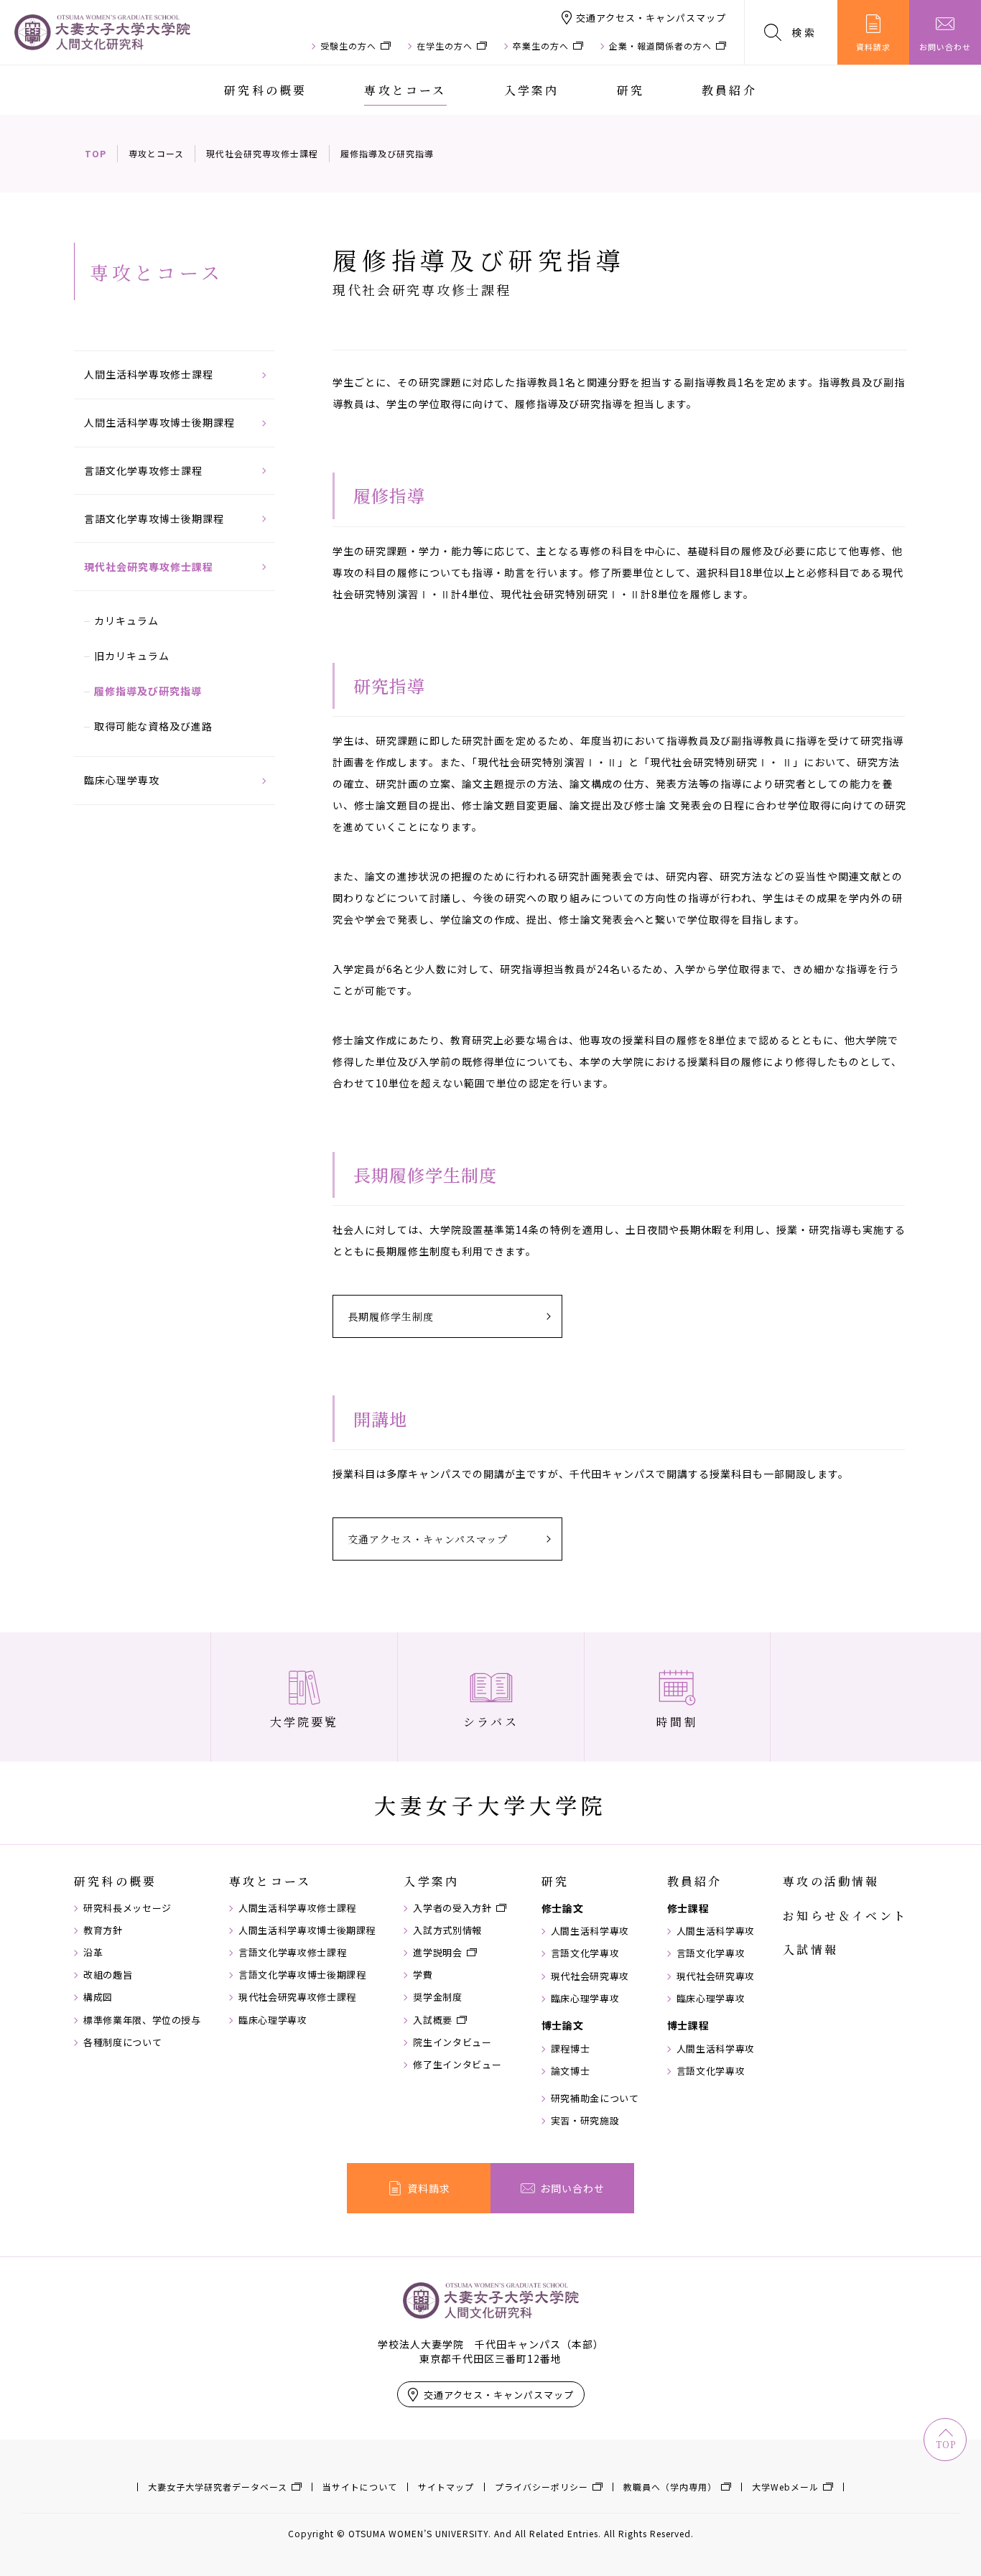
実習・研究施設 (585, 2121)
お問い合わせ (945, 47)
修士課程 (688, 1908)
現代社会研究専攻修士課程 (262, 153)
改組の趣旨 (108, 1975)
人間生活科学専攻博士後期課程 (159, 422)
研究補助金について (595, 2098)
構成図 (98, 1997)
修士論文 (563, 1908)
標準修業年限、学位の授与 (142, 2020)
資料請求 (873, 47)
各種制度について (122, 2042)
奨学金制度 (437, 1997)
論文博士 (571, 2071)
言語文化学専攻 (585, 1953)
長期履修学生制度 (391, 1316)
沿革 (93, 1953)
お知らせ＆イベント (845, 1916)
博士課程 (688, 2025)
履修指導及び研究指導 (148, 691)
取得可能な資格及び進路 (153, 726)
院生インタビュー (452, 2042)
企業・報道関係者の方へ (660, 46)
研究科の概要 (265, 90)
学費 (423, 1975)
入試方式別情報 (447, 1930)
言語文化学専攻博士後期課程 (154, 519)
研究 (631, 90)
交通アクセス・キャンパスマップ (651, 18)
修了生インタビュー (457, 2065)
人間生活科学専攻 (590, 1931)
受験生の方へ (348, 46)
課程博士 (571, 2049)
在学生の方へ (445, 46)
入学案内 (532, 90)
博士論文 (563, 2025)
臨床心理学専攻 (122, 780)
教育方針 (103, 1930)
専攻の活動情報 (831, 1882)
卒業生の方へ (541, 46)
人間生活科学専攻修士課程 (149, 374)
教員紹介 (729, 90)
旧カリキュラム (132, 656)
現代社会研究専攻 (590, 1976)
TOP (96, 153)
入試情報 (810, 1950)
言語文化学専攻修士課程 (143, 470)
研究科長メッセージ (127, 1908)
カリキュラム (126, 620)
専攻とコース (405, 90)
